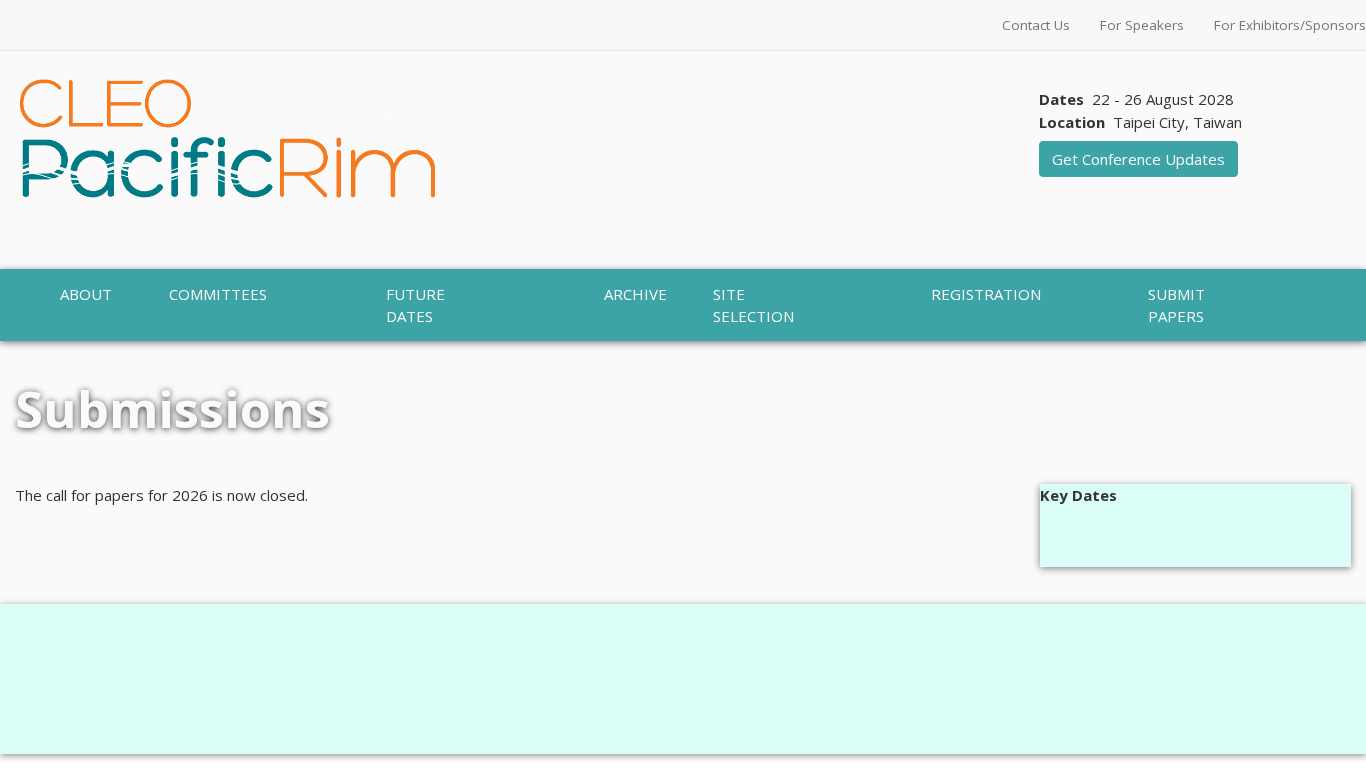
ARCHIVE (635, 294)
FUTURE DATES (415, 305)
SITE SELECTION (753, 305)
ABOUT (86, 294)
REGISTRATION (986, 294)
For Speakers (1142, 25)
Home (37, 352)
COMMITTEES (218, 294)
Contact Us (1036, 25)
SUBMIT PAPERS (1176, 305)
